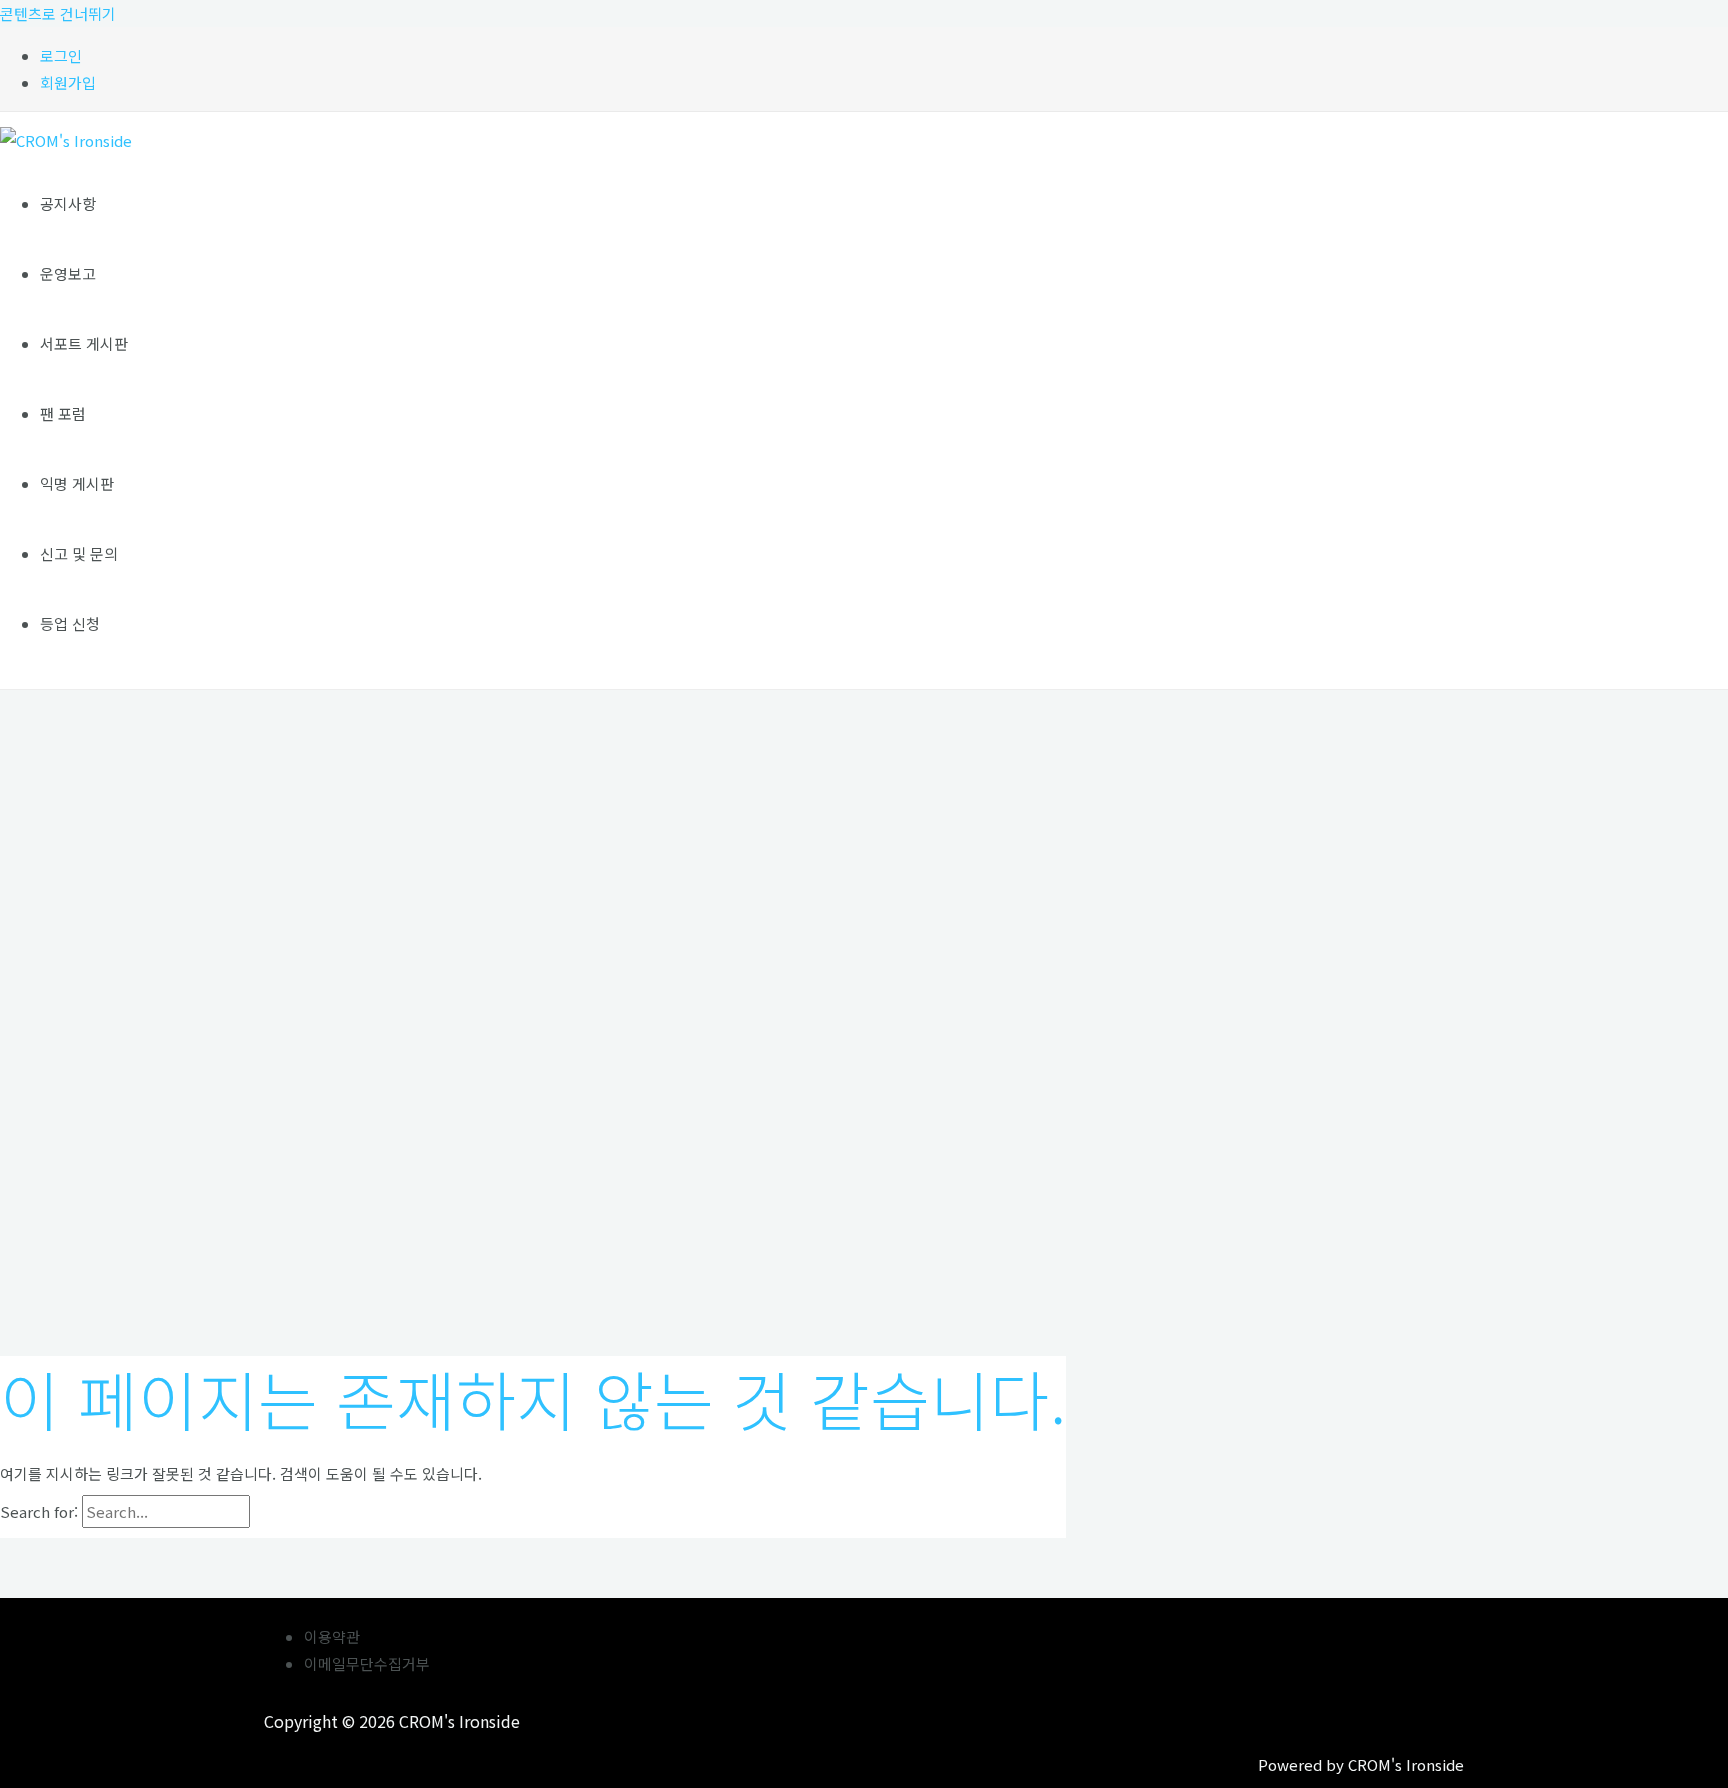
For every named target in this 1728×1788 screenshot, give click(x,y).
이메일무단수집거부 (367, 1663)
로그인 (61, 55)
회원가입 (68, 82)
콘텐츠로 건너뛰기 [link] (58, 13)
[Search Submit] (296, 1512)
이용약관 (332, 1636)
